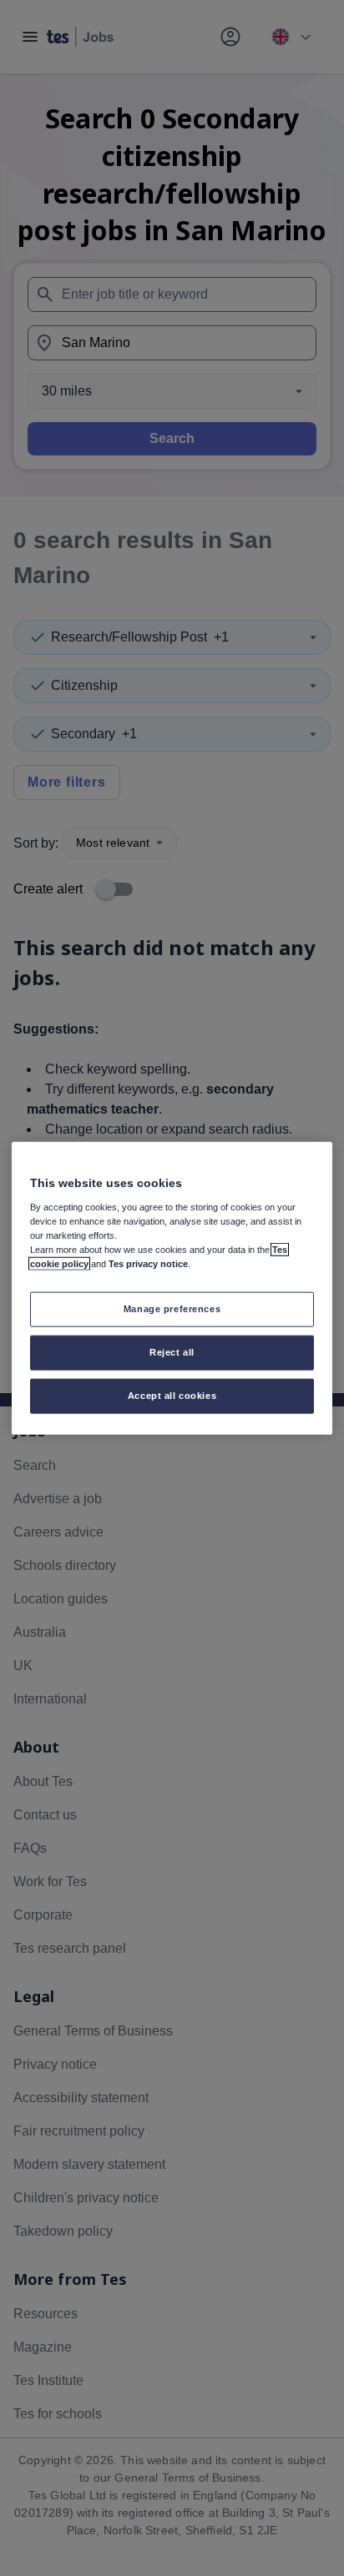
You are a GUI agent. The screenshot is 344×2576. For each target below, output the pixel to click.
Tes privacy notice (148, 1264)
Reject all (172, 1351)
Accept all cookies (172, 1395)
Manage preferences (172, 1309)
